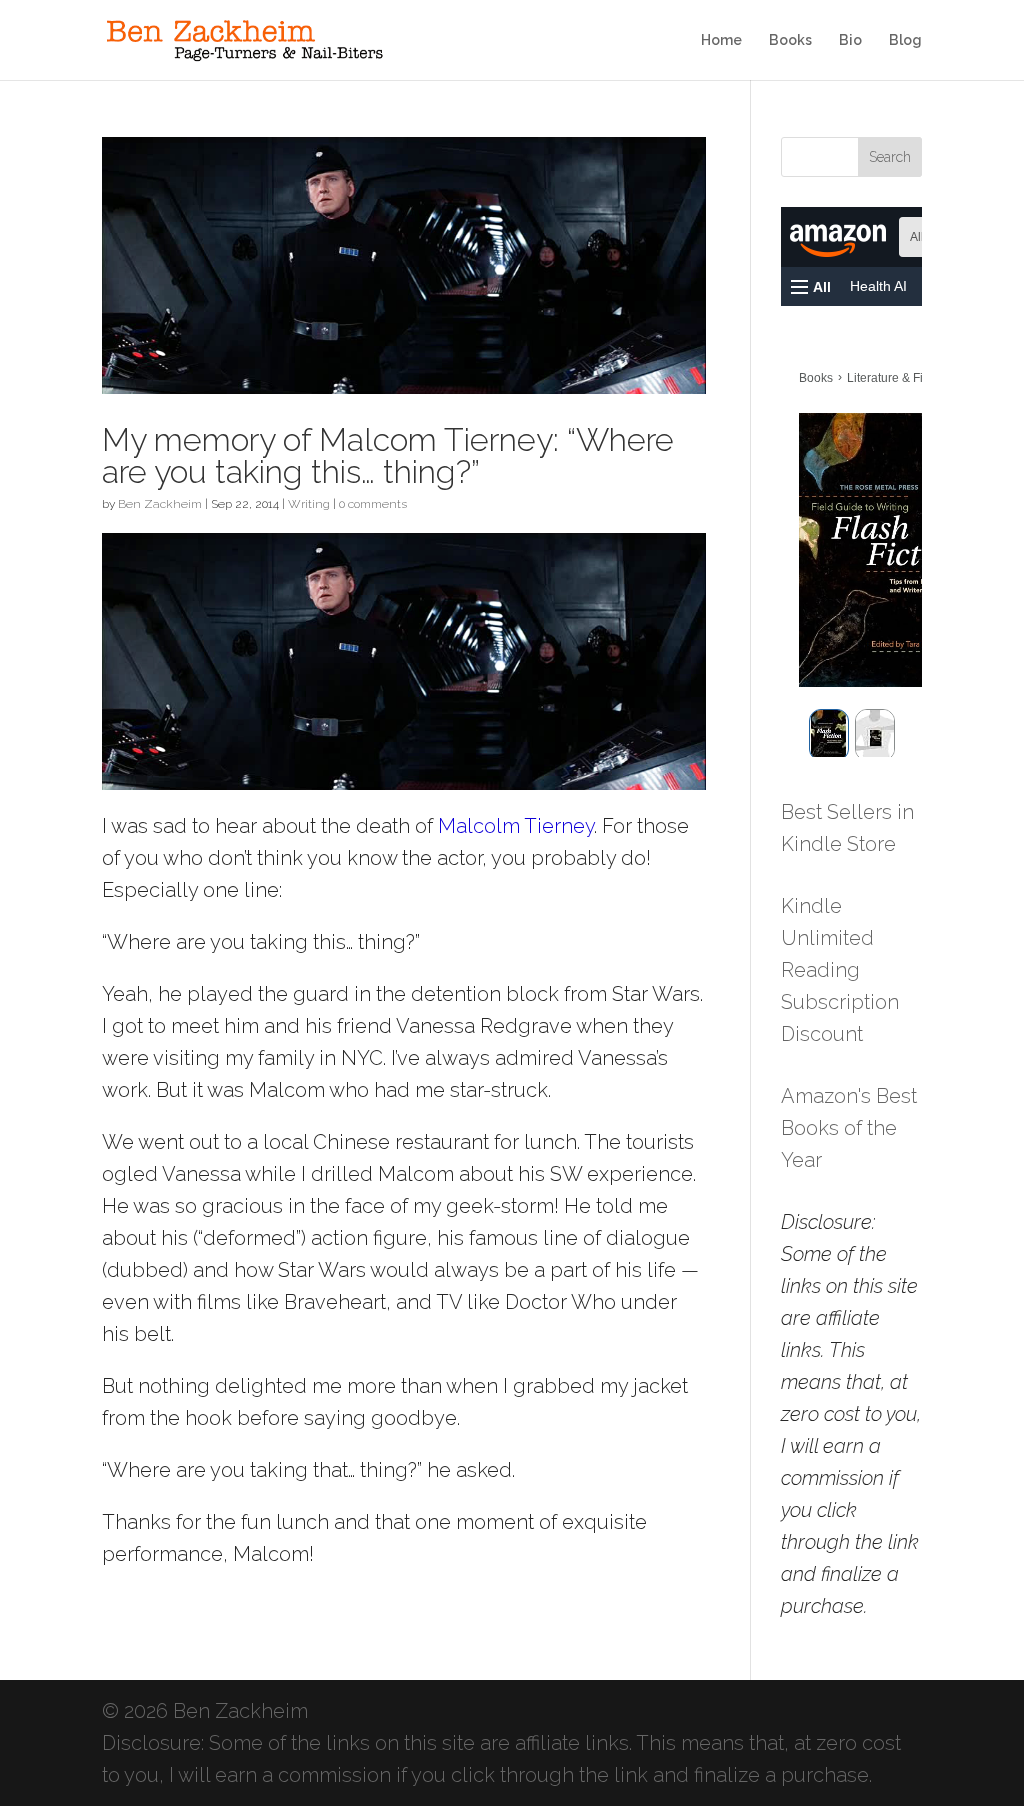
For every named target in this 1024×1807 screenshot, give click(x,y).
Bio (850, 40)
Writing (309, 504)
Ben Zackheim (160, 504)
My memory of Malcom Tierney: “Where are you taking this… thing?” (388, 456)
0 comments (373, 504)
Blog (905, 40)
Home (721, 40)
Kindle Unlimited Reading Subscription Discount (840, 970)
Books (790, 40)
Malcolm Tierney (516, 826)
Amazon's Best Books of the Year (849, 1128)
